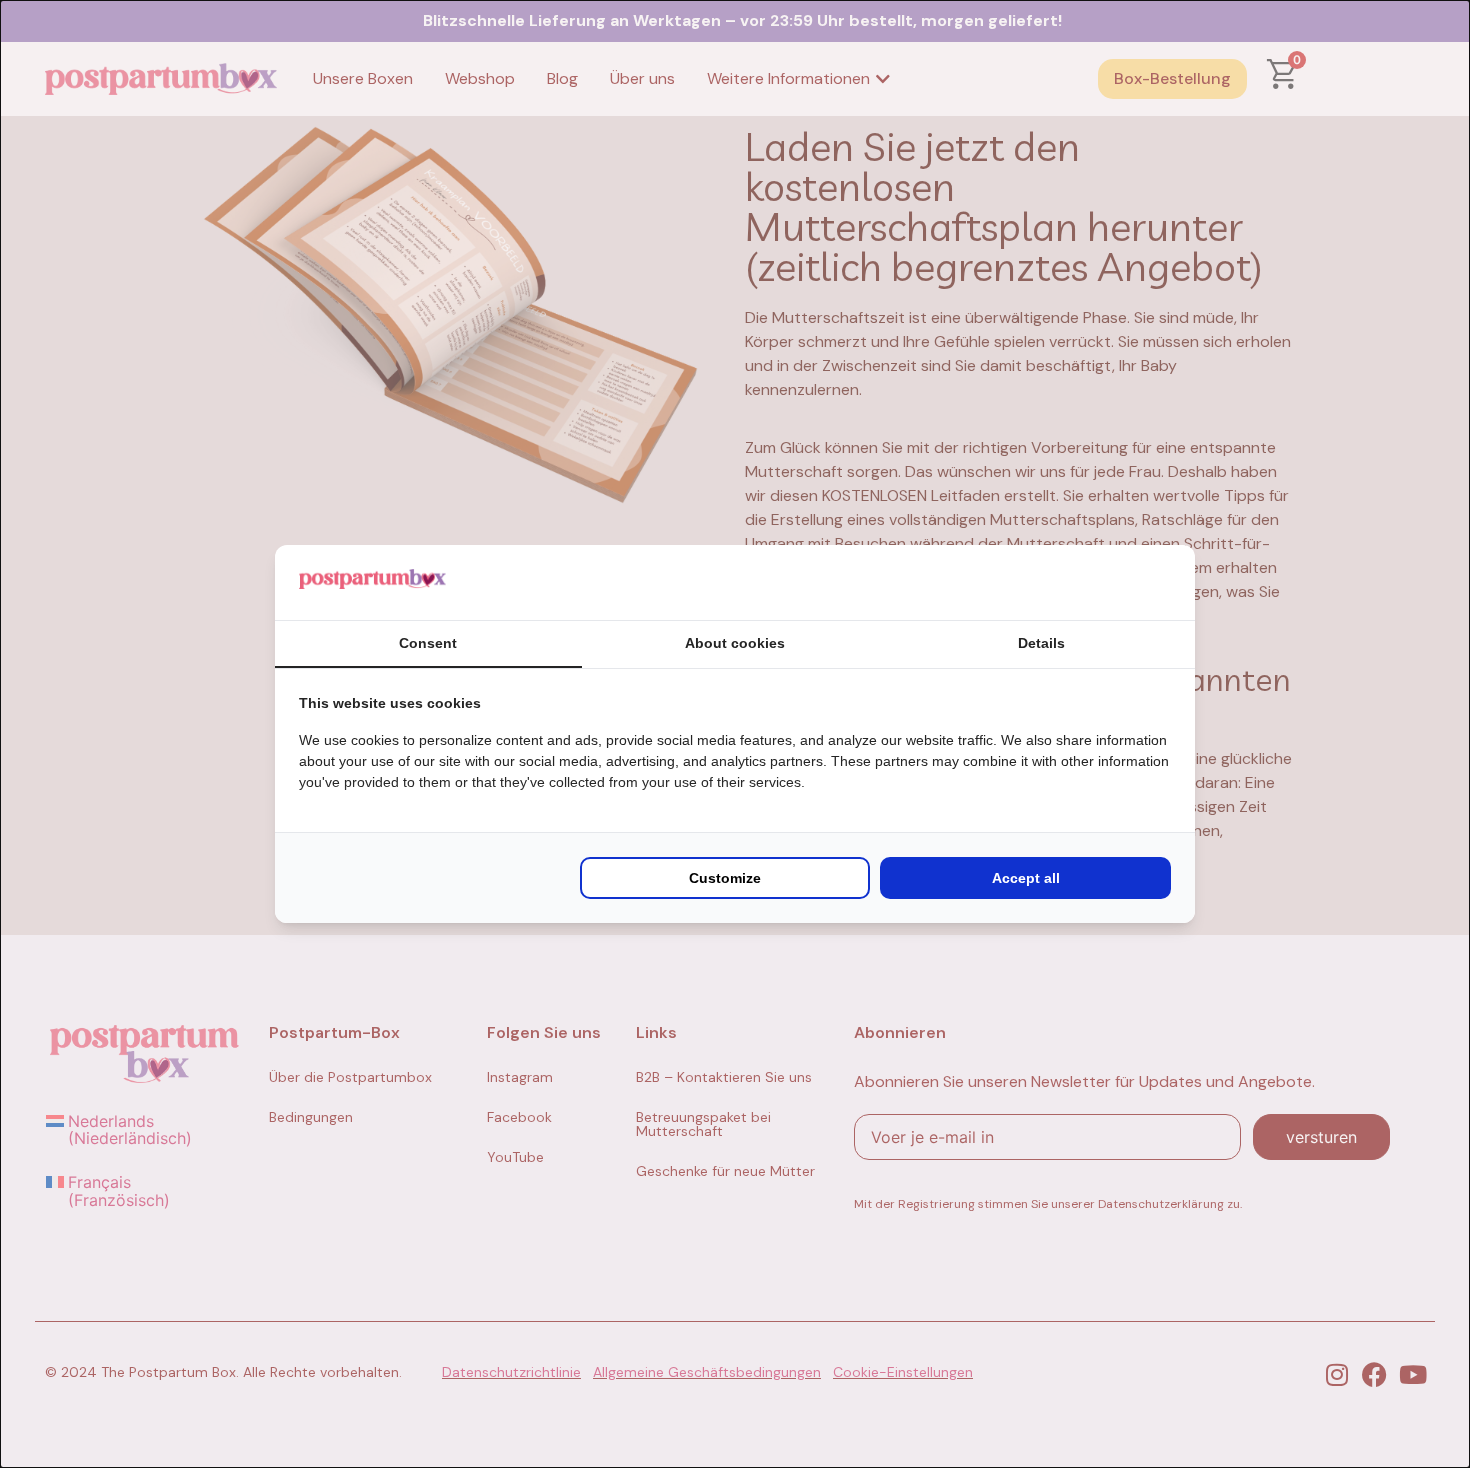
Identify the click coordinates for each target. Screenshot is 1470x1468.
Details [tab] (1041, 643)
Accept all (1026, 878)
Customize (725, 878)
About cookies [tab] (735, 643)
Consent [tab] (428, 643)
